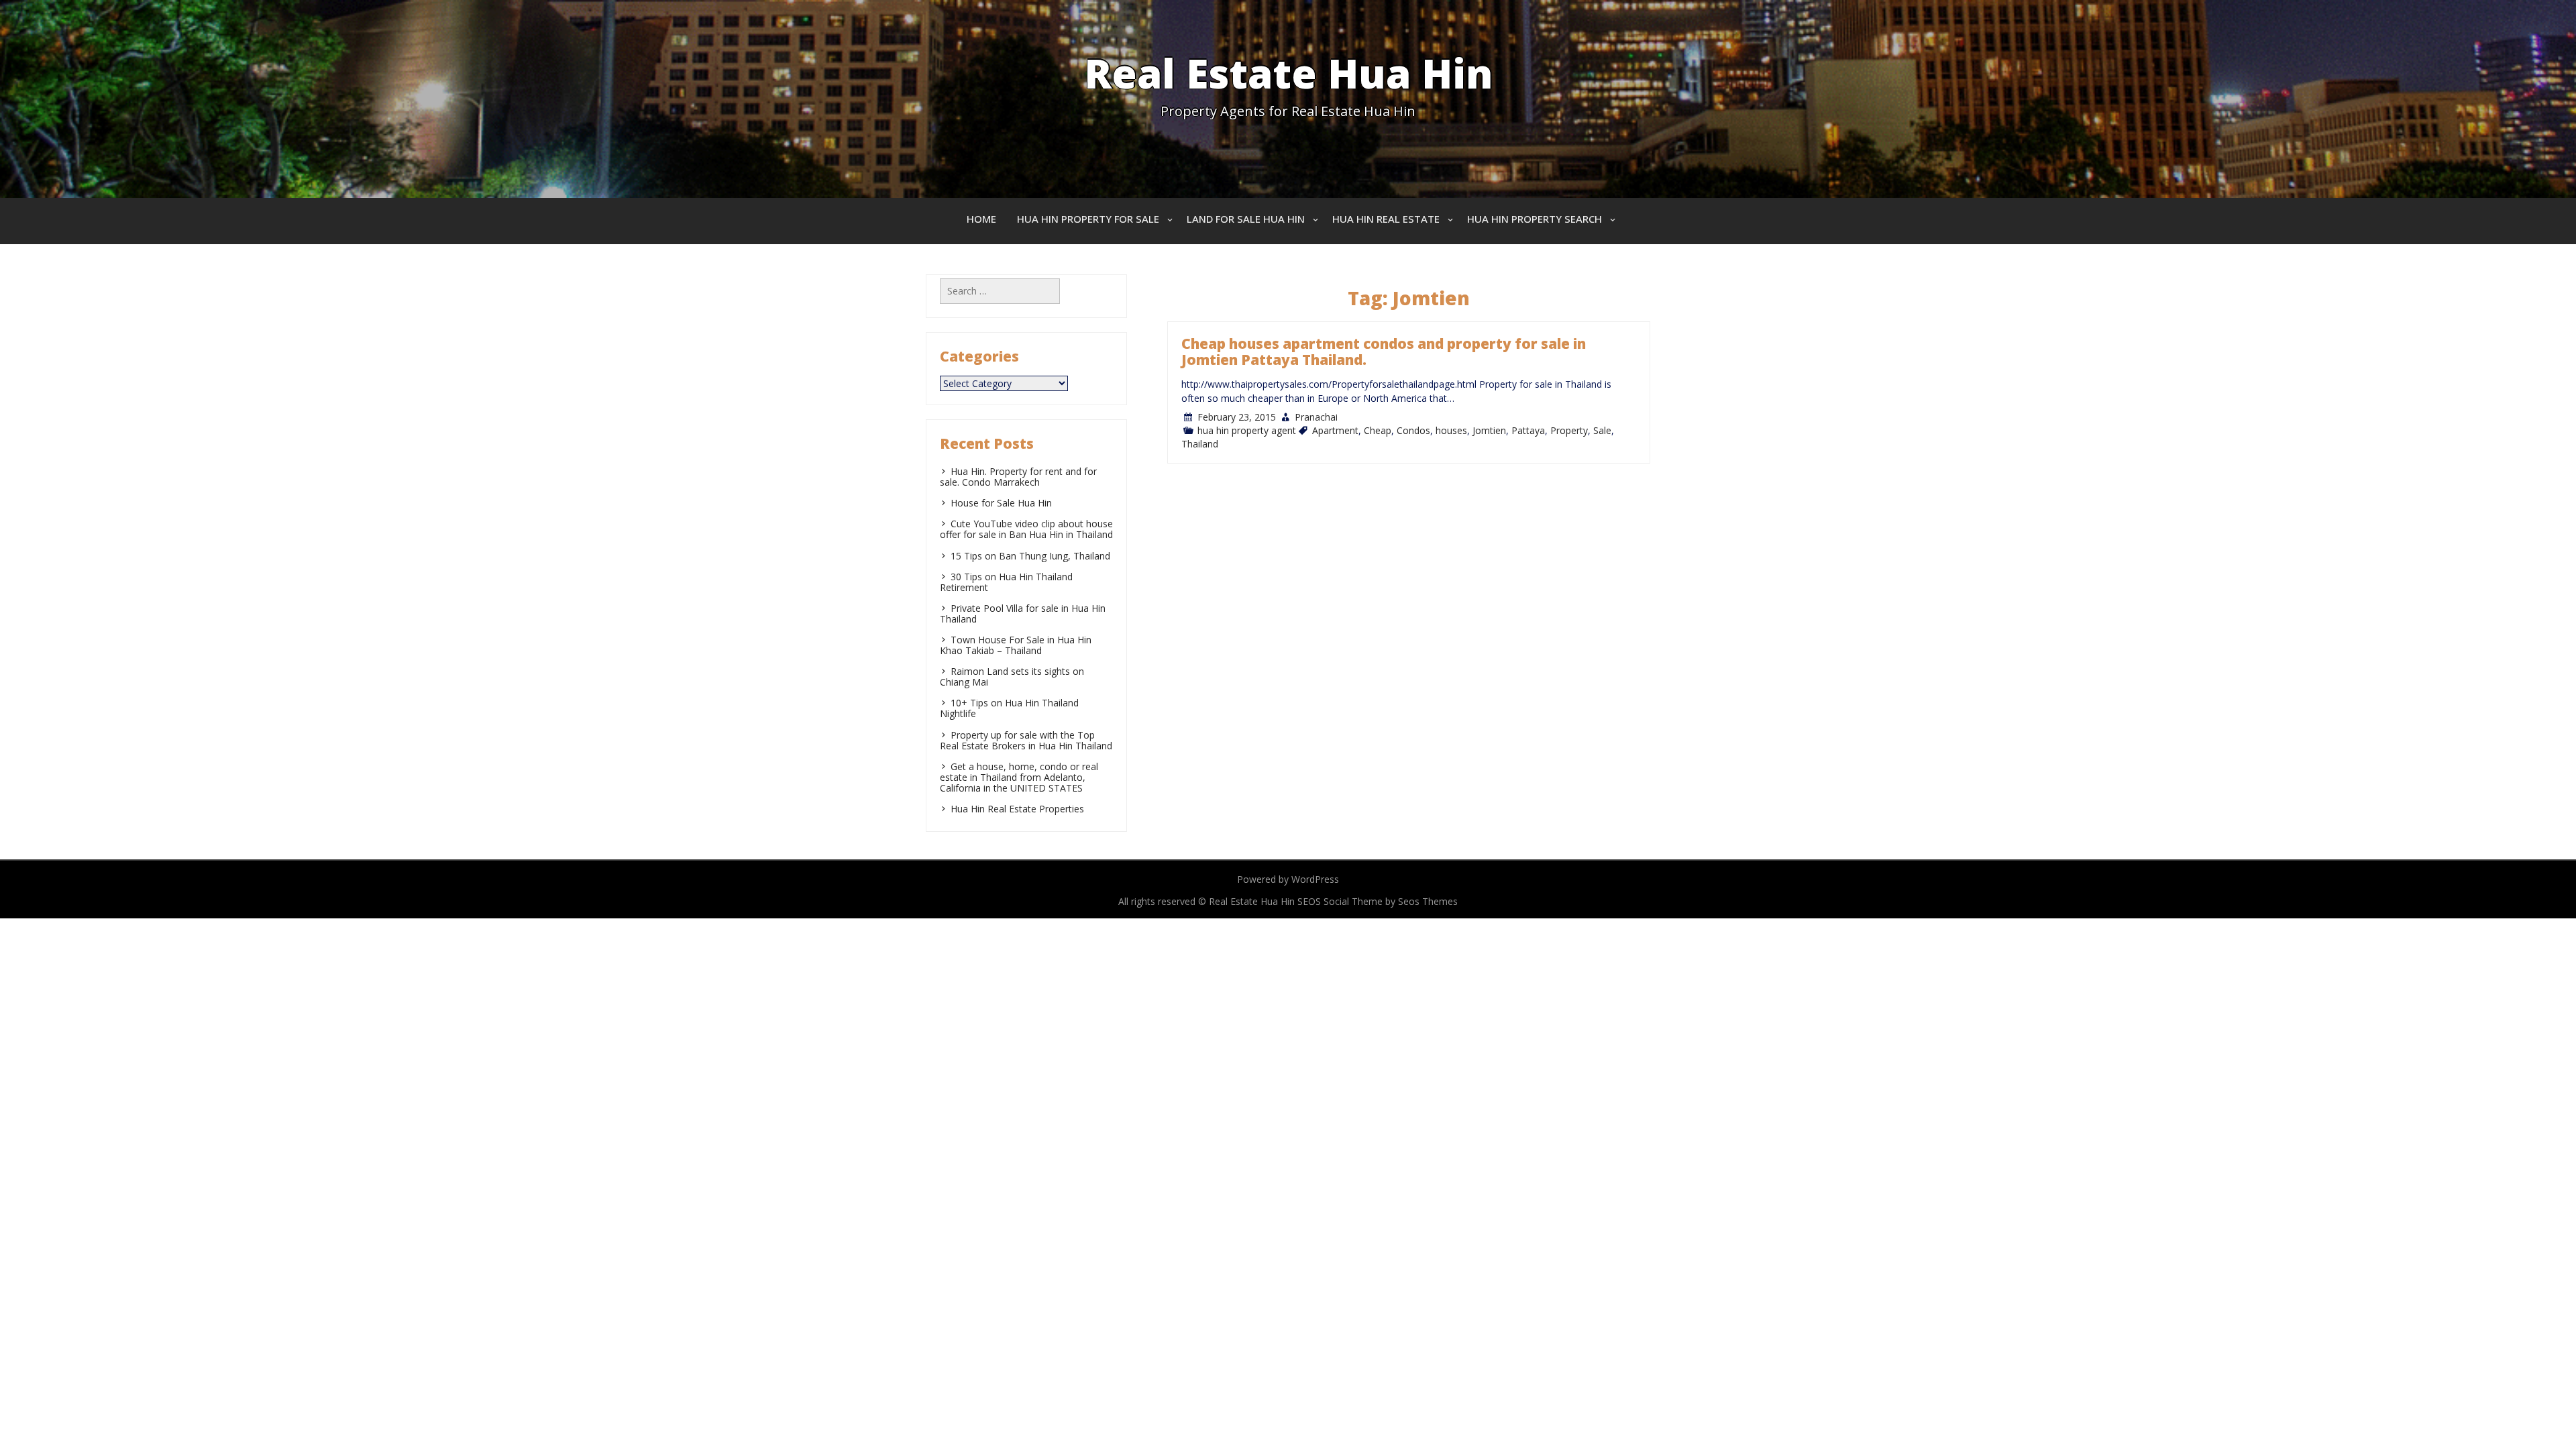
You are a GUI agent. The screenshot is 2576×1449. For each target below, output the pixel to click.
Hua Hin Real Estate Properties (1017, 809)
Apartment (1335, 430)
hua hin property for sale (1088, 219)
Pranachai (1316, 417)
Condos (1413, 430)
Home (981, 219)
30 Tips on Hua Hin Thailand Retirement (1006, 582)
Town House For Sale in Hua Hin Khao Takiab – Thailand (1016, 645)
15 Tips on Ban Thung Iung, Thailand (1030, 556)
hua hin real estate (1386, 219)
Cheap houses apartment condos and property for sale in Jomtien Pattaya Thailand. (1384, 352)
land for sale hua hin (1246, 219)
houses (1451, 430)
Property (1569, 430)
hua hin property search (1535, 219)
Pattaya (1528, 430)
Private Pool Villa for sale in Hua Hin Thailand (1023, 613)
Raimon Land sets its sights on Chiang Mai (1012, 677)
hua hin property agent (1247, 430)
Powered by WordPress (1288, 879)
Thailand (1200, 444)
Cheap (1378, 430)
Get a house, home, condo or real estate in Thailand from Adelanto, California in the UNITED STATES (1019, 777)
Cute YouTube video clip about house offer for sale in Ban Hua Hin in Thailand (1026, 529)
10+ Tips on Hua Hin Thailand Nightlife (1009, 708)
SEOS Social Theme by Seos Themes (1378, 901)
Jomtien (1489, 430)
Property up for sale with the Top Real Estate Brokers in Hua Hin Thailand (1026, 740)
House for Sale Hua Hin (1001, 503)
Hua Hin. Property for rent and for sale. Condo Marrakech (1018, 477)
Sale (1602, 430)
